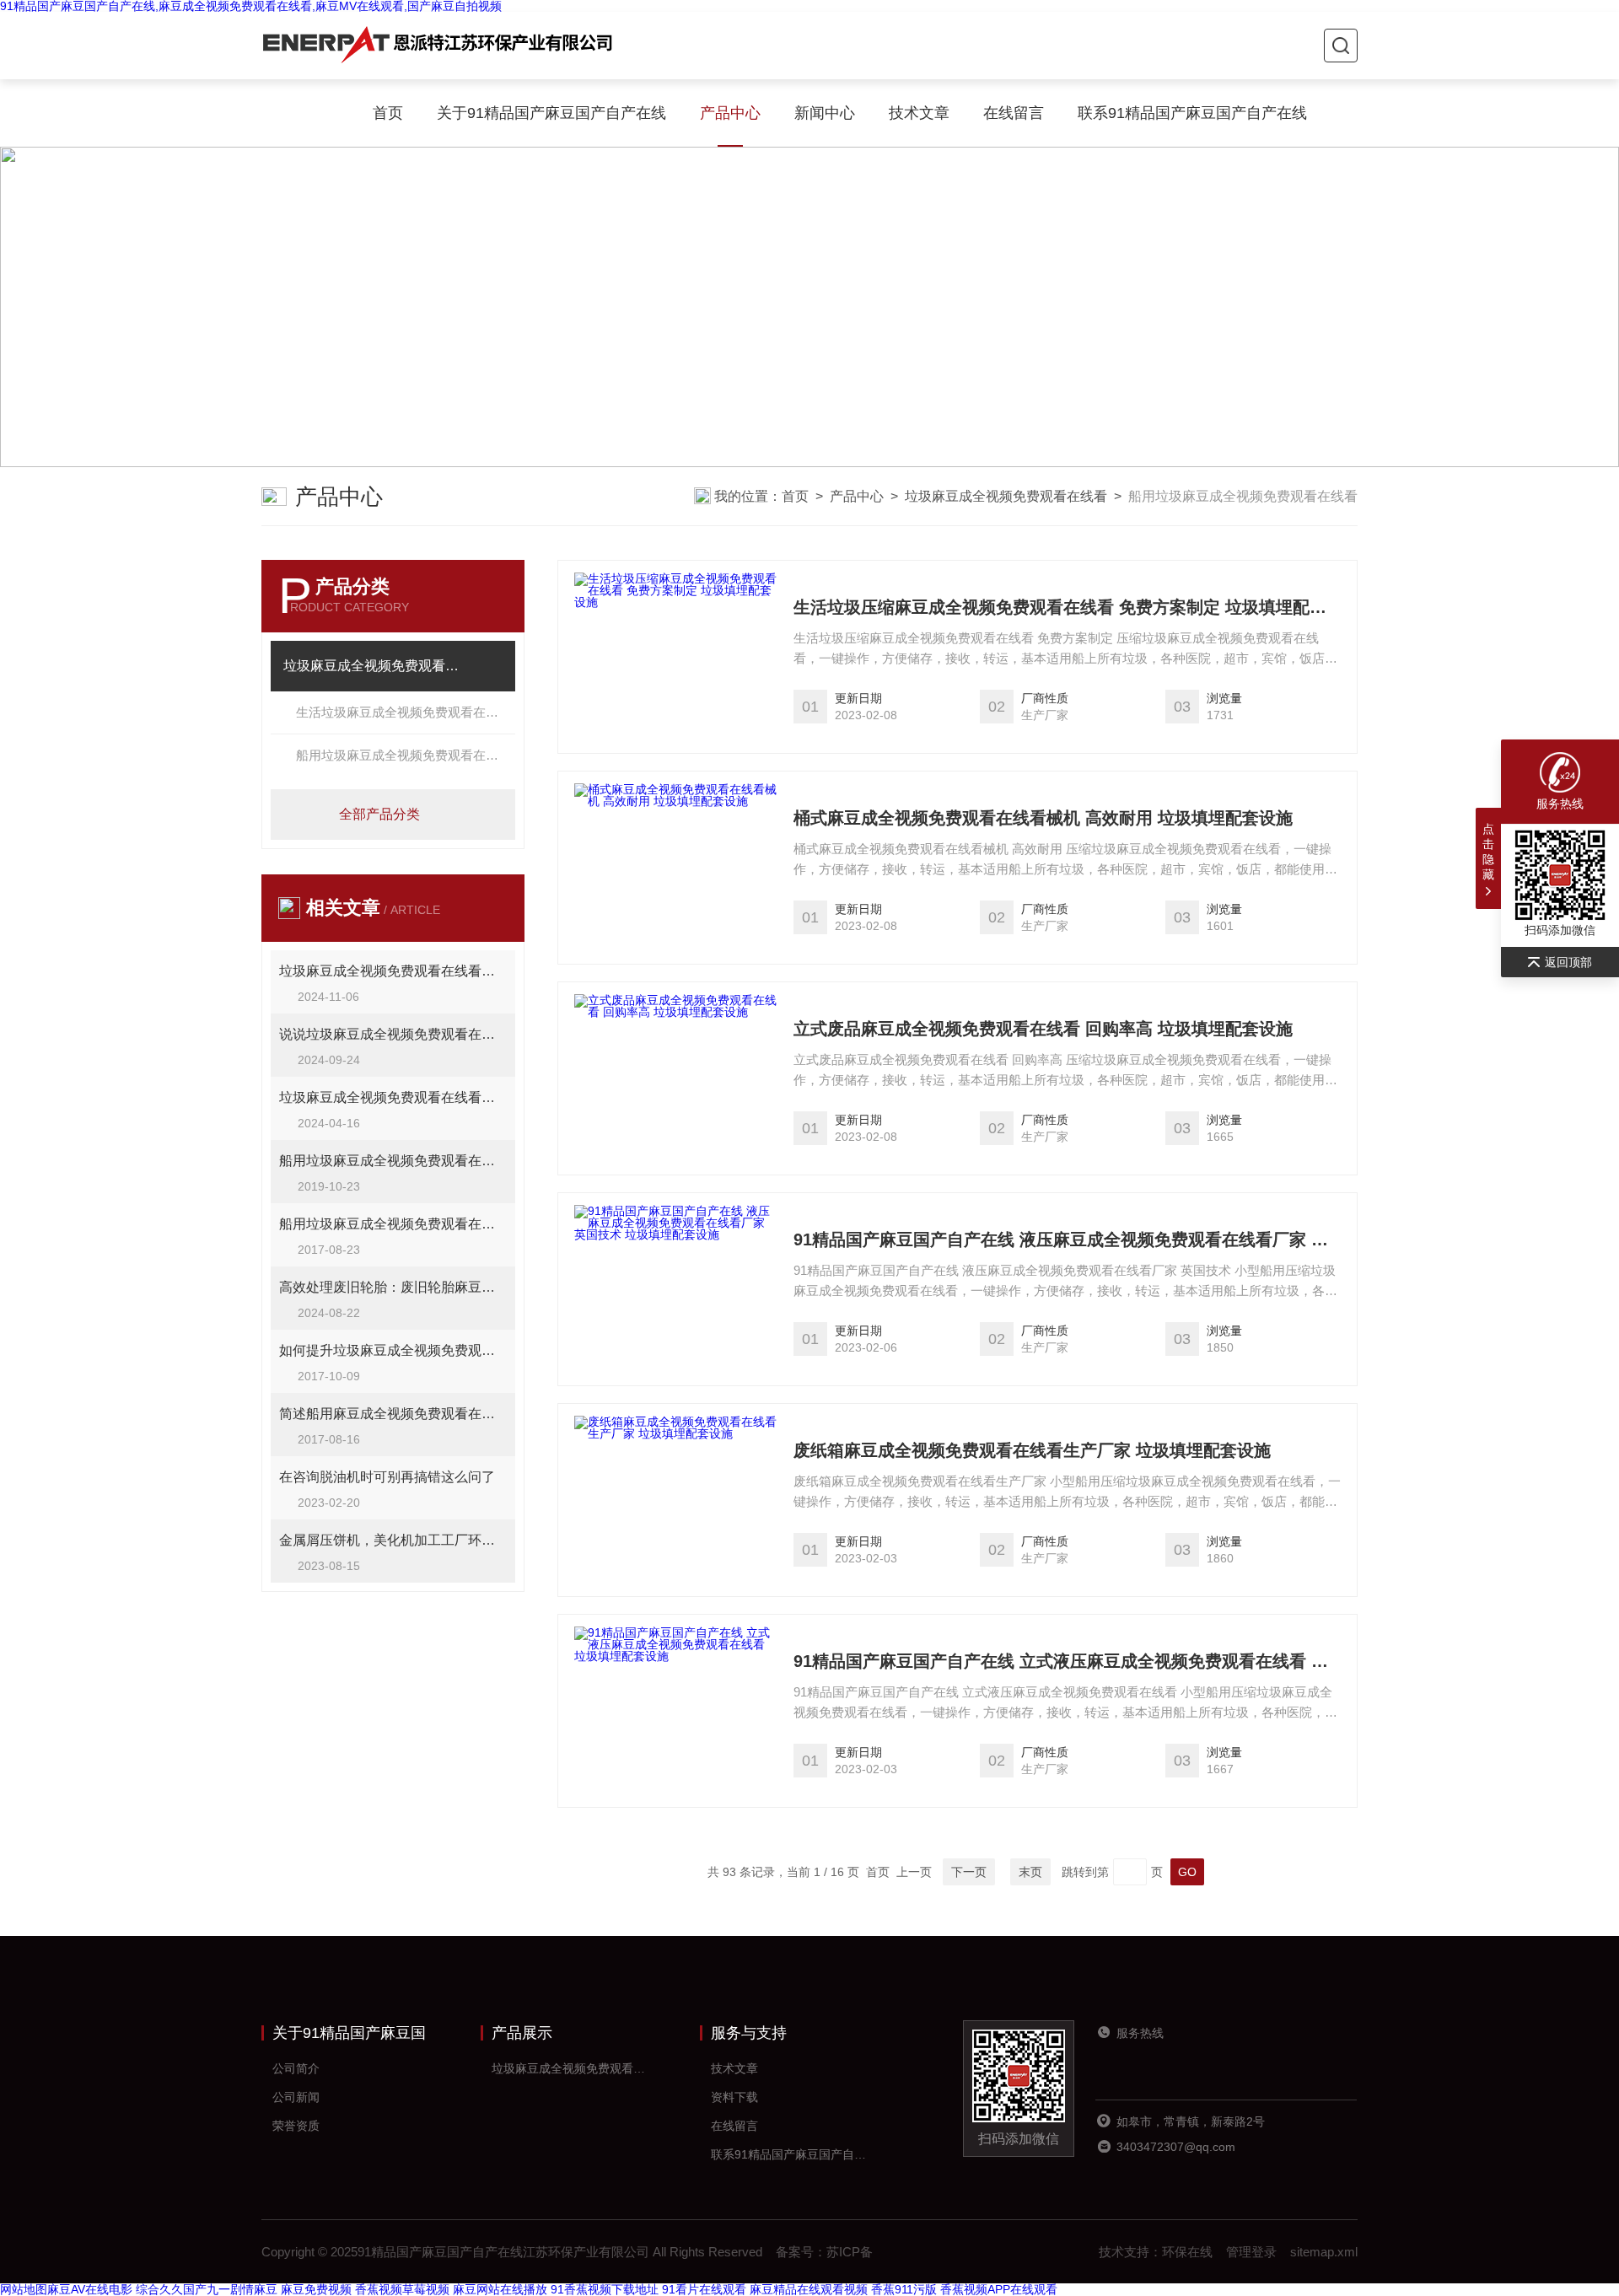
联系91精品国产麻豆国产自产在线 (1192, 113)
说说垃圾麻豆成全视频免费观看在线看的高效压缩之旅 (393, 1034)
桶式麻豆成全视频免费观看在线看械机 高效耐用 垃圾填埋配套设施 (1043, 818)
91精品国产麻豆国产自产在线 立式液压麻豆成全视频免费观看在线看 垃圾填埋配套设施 (1067, 1661)
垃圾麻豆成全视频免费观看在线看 (1006, 496)
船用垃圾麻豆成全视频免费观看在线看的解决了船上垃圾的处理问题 (393, 1161)
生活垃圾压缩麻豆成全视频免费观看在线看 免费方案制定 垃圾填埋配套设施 (1067, 607)
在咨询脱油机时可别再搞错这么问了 (387, 1477)
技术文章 (919, 113)
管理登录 (1251, 2252)
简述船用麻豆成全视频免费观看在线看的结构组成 (393, 1414)
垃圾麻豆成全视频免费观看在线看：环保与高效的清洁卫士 (393, 1097)
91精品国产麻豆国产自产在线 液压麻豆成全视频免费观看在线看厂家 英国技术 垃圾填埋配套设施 (1067, 1239)
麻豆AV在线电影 (90, 2289)
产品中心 (730, 113)
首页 (388, 113)
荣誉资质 (296, 2126)
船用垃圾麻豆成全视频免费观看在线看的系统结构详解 (393, 1224)
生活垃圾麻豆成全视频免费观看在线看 (403, 712)
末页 (1030, 1872)
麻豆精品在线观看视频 (809, 2289)
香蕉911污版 (904, 2289)
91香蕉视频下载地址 (605, 2289)
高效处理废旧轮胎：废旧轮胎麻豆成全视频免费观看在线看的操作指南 (393, 1287)
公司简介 (296, 2068)
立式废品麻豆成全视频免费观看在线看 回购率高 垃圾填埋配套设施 (1043, 1029)
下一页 (969, 1872)
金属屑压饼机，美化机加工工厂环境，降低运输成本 (393, 1540)
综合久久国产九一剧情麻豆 (207, 2289)
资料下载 (734, 2097)
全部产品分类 (379, 814)
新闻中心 (825, 113)
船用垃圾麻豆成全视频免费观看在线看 (403, 755)
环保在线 (1187, 2252)
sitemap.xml (1324, 2252)
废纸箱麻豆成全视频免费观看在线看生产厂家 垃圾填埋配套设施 (1032, 1450)
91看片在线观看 (704, 2289)
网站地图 (24, 2289)
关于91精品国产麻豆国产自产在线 (551, 113)
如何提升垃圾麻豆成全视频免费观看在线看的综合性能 (393, 1350)
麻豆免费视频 (316, 2289)
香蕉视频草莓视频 (402, 2289)
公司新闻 (296, 2097)
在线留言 (1014, 113)
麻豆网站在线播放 (500, 2289)
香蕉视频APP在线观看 (999, 2289)
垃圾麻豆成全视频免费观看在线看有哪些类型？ (393, 971)
